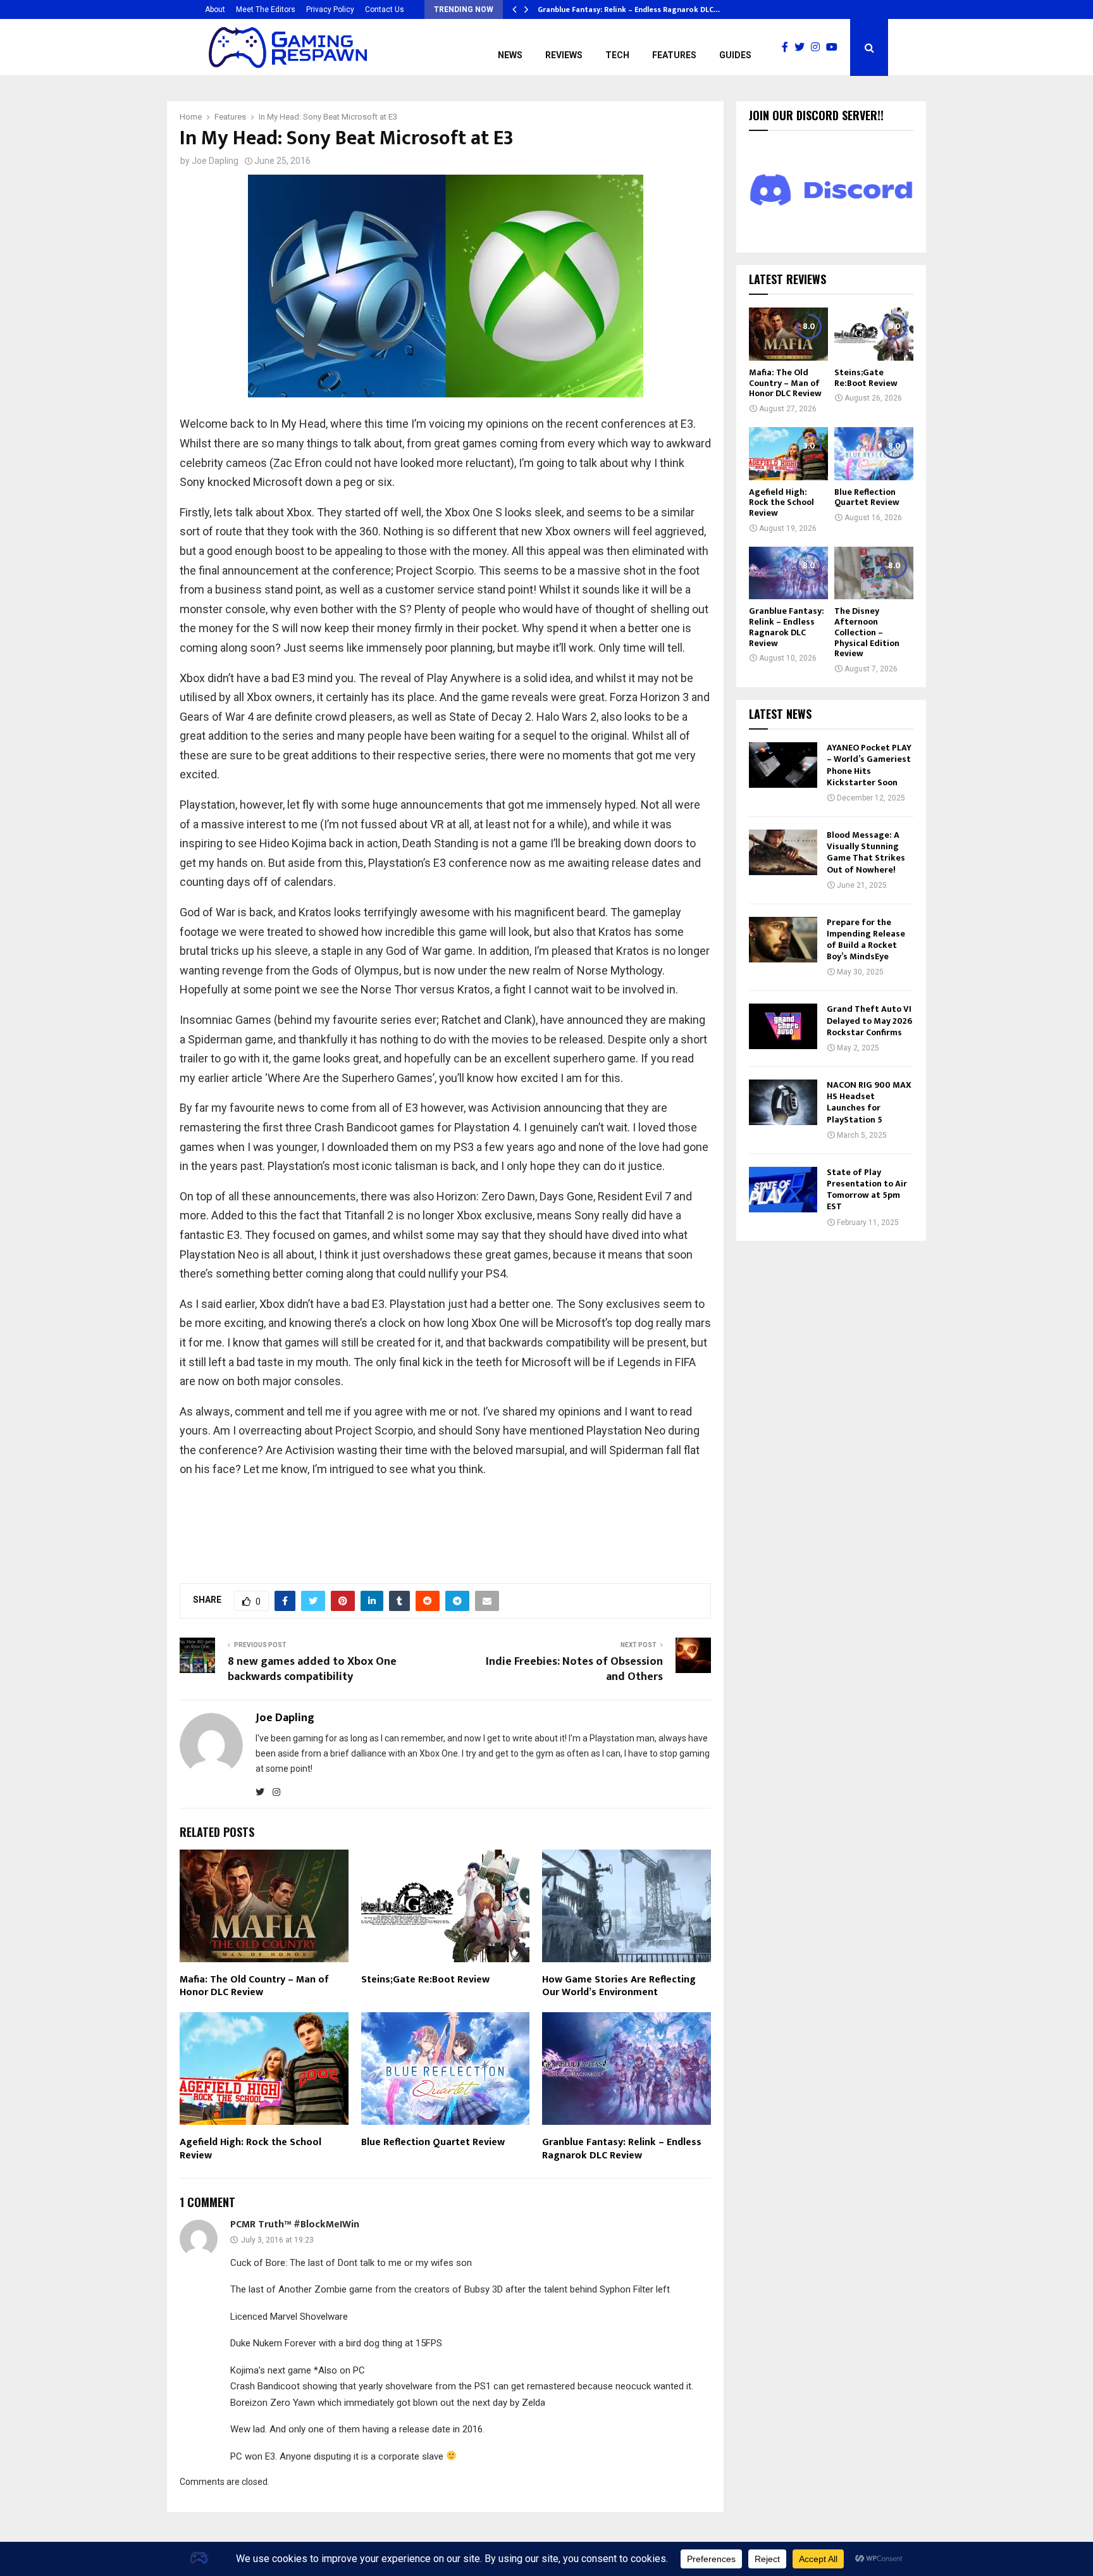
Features (674, 55)
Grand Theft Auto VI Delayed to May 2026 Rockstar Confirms (869, 1020)
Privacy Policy (330, 9)
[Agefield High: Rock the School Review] (788, 453)
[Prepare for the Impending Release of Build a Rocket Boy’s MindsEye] (783, 940)
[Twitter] (803, 47)
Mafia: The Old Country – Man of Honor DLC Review (254, 1986)
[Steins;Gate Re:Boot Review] (874, 334)
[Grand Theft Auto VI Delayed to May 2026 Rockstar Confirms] (783, 1026)
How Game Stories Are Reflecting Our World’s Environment (619, 1986)
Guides (735, 55)
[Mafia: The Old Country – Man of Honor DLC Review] (788, 334)
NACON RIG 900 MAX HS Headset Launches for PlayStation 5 (869, 1102)
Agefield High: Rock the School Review (250, 2149)
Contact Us (385, 9)
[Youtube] (835, 47)
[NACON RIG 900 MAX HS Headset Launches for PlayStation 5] (783, 1102)
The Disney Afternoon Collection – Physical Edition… (634, 9)
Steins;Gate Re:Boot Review (425, 1980)
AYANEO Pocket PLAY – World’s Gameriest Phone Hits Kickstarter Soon (869, 765)
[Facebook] (788, 47)
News (510, 55)
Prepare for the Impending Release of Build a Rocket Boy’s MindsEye (866, 940)
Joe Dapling (215, 161)
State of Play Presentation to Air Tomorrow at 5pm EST (867, 1190)
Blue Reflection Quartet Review (433, 2142)
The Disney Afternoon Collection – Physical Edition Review (867, 632)
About (215, 9)
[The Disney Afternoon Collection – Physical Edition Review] (874, 573)
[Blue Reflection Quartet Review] (874, 453)
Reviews (564, 55)
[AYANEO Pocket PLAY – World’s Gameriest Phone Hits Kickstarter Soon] (783, 765)
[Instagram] (818, 47)
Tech (617, 55)
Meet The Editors (266, 9)
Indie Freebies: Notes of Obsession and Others (574, 1669)
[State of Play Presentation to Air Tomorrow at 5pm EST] (783, 1190)
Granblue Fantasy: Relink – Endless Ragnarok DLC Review (622, 2149)
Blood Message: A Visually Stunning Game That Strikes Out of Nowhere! (866, 852)
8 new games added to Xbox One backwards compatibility (312, 1669)
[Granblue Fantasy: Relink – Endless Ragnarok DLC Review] (788, 573)
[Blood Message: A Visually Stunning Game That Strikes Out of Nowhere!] (783, 852)
